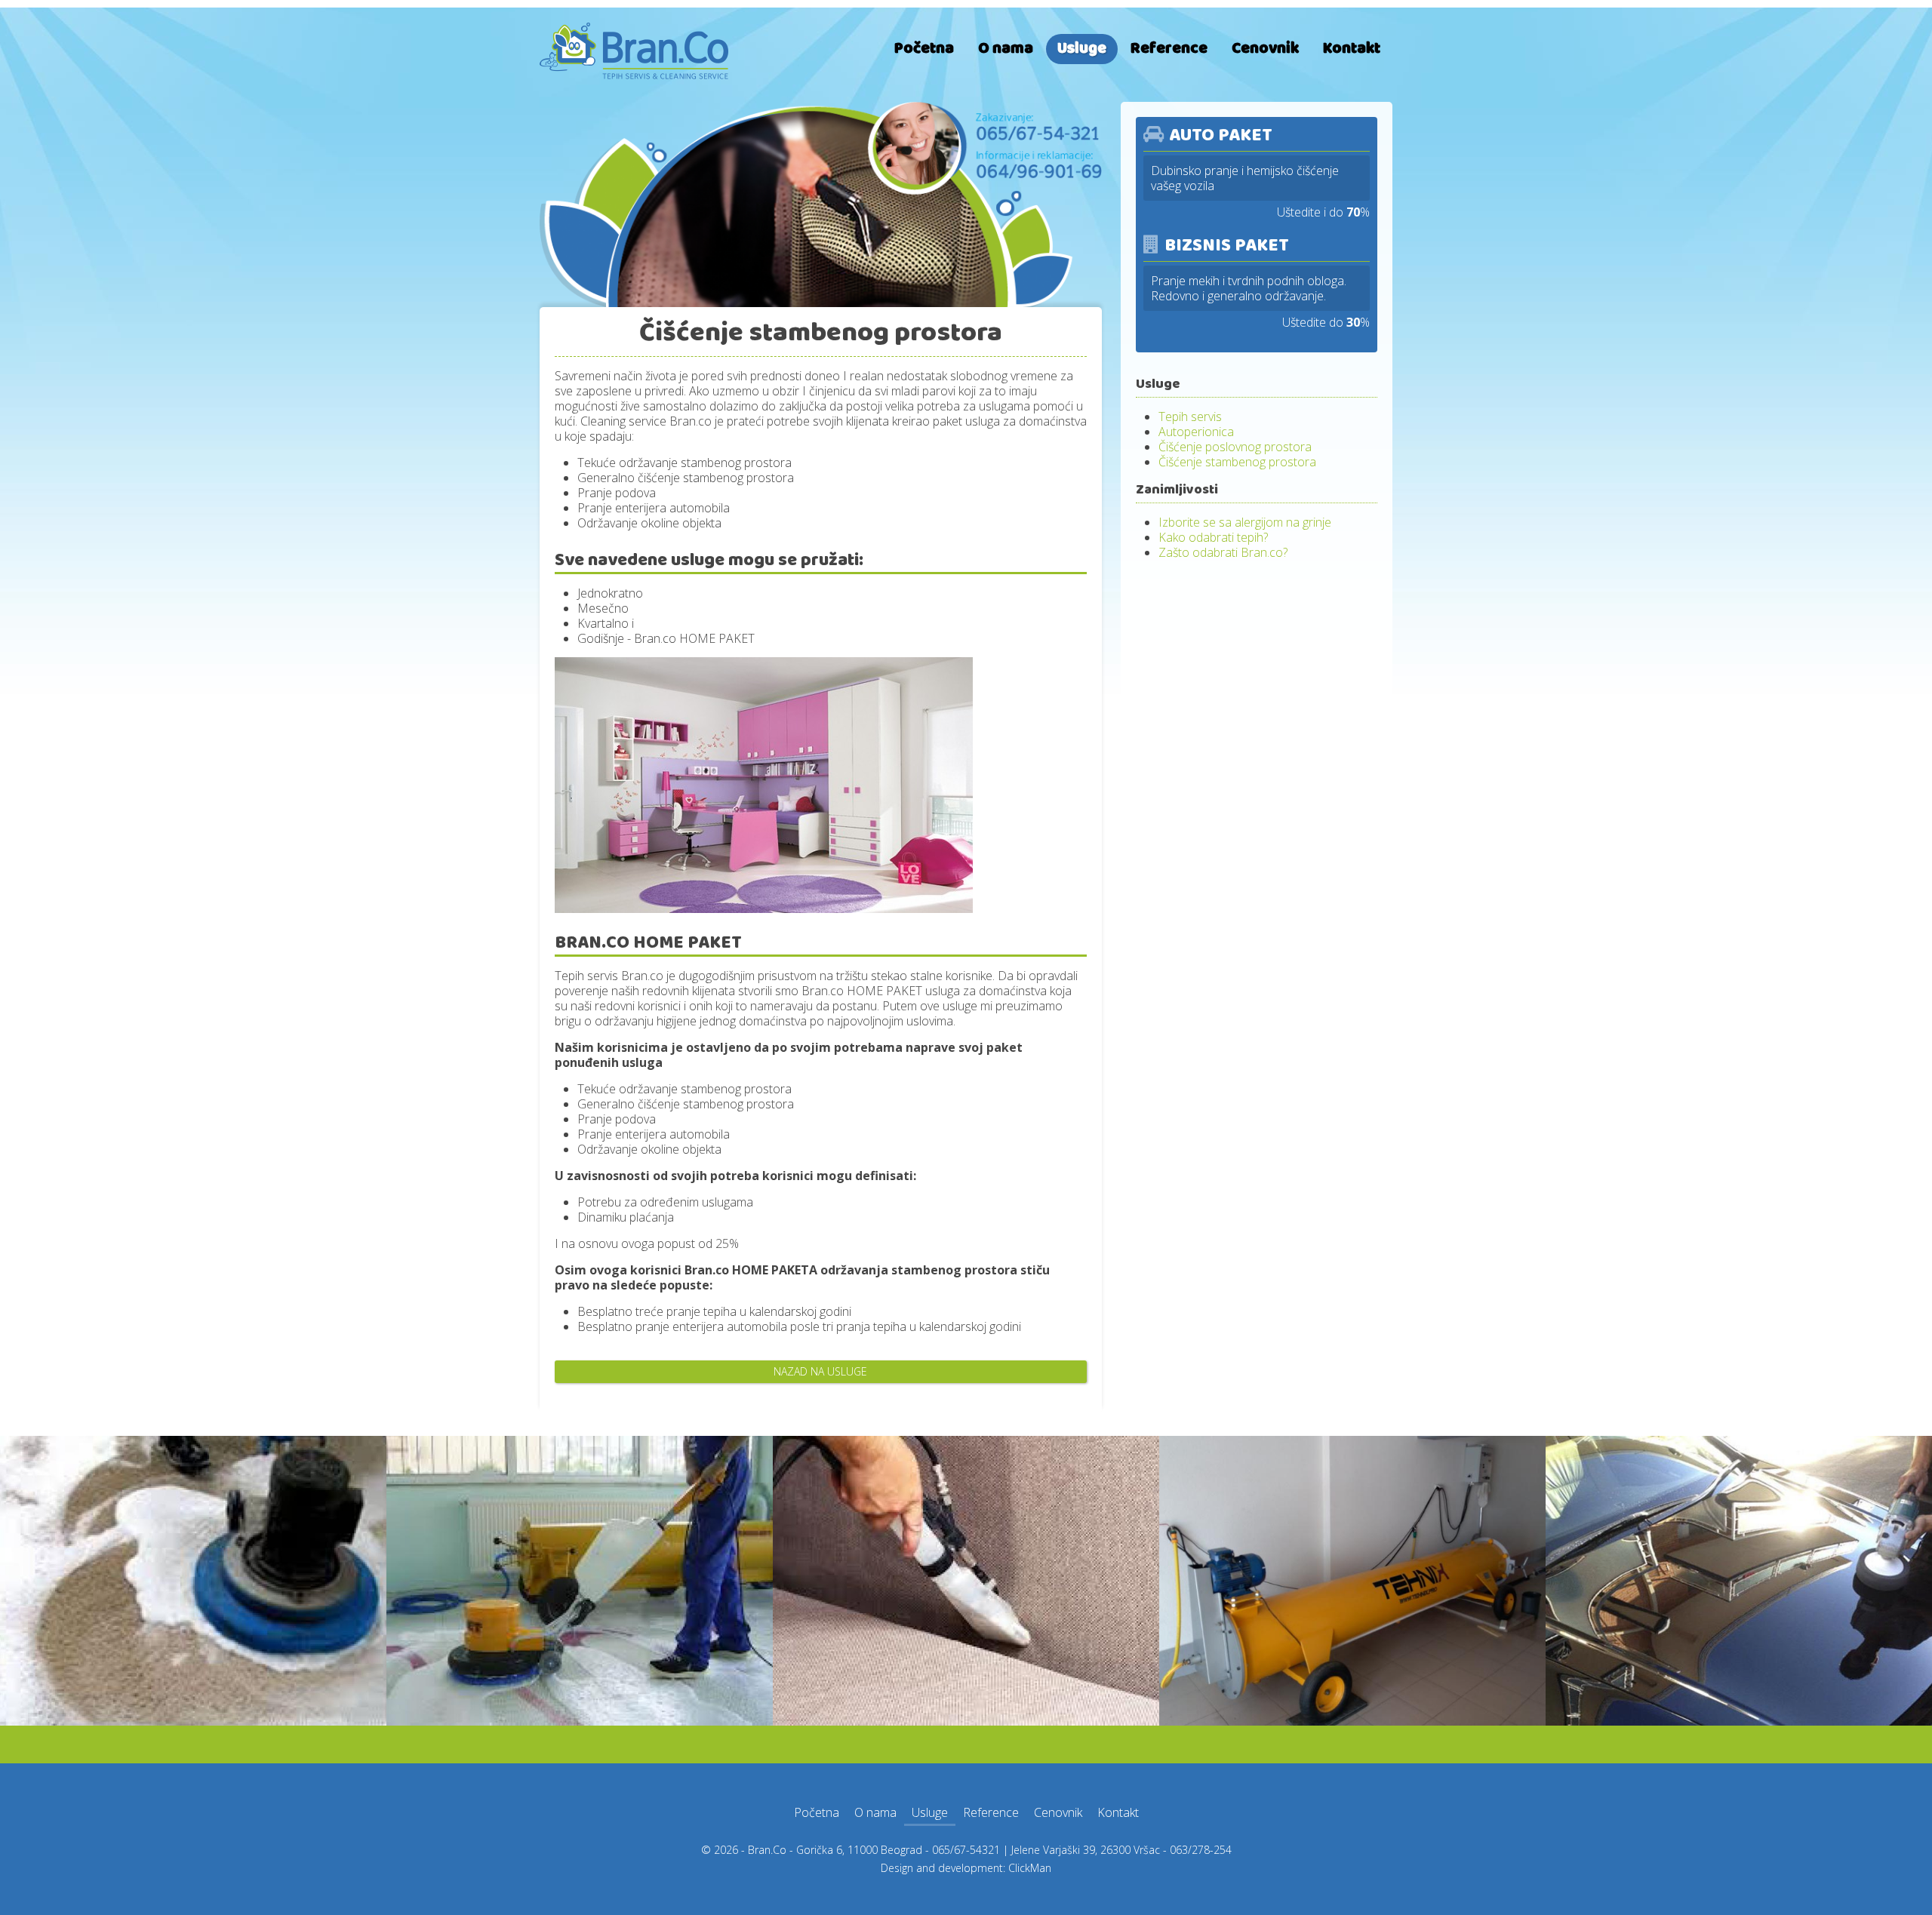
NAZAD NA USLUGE (820, 1371)
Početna (924, 49)
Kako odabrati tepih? (1213, 537)
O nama (1006, 49)
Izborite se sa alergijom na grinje (1245, 522)
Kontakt (1352, 49)
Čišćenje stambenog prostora (1237, 462)
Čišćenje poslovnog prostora (1235, 447)
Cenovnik (1265, 49)
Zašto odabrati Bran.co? (1223, 552)
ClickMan (1030, 1868)
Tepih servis (1190, 417)
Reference (1169, 49)
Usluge (1082, 49)
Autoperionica (1196, 432)
